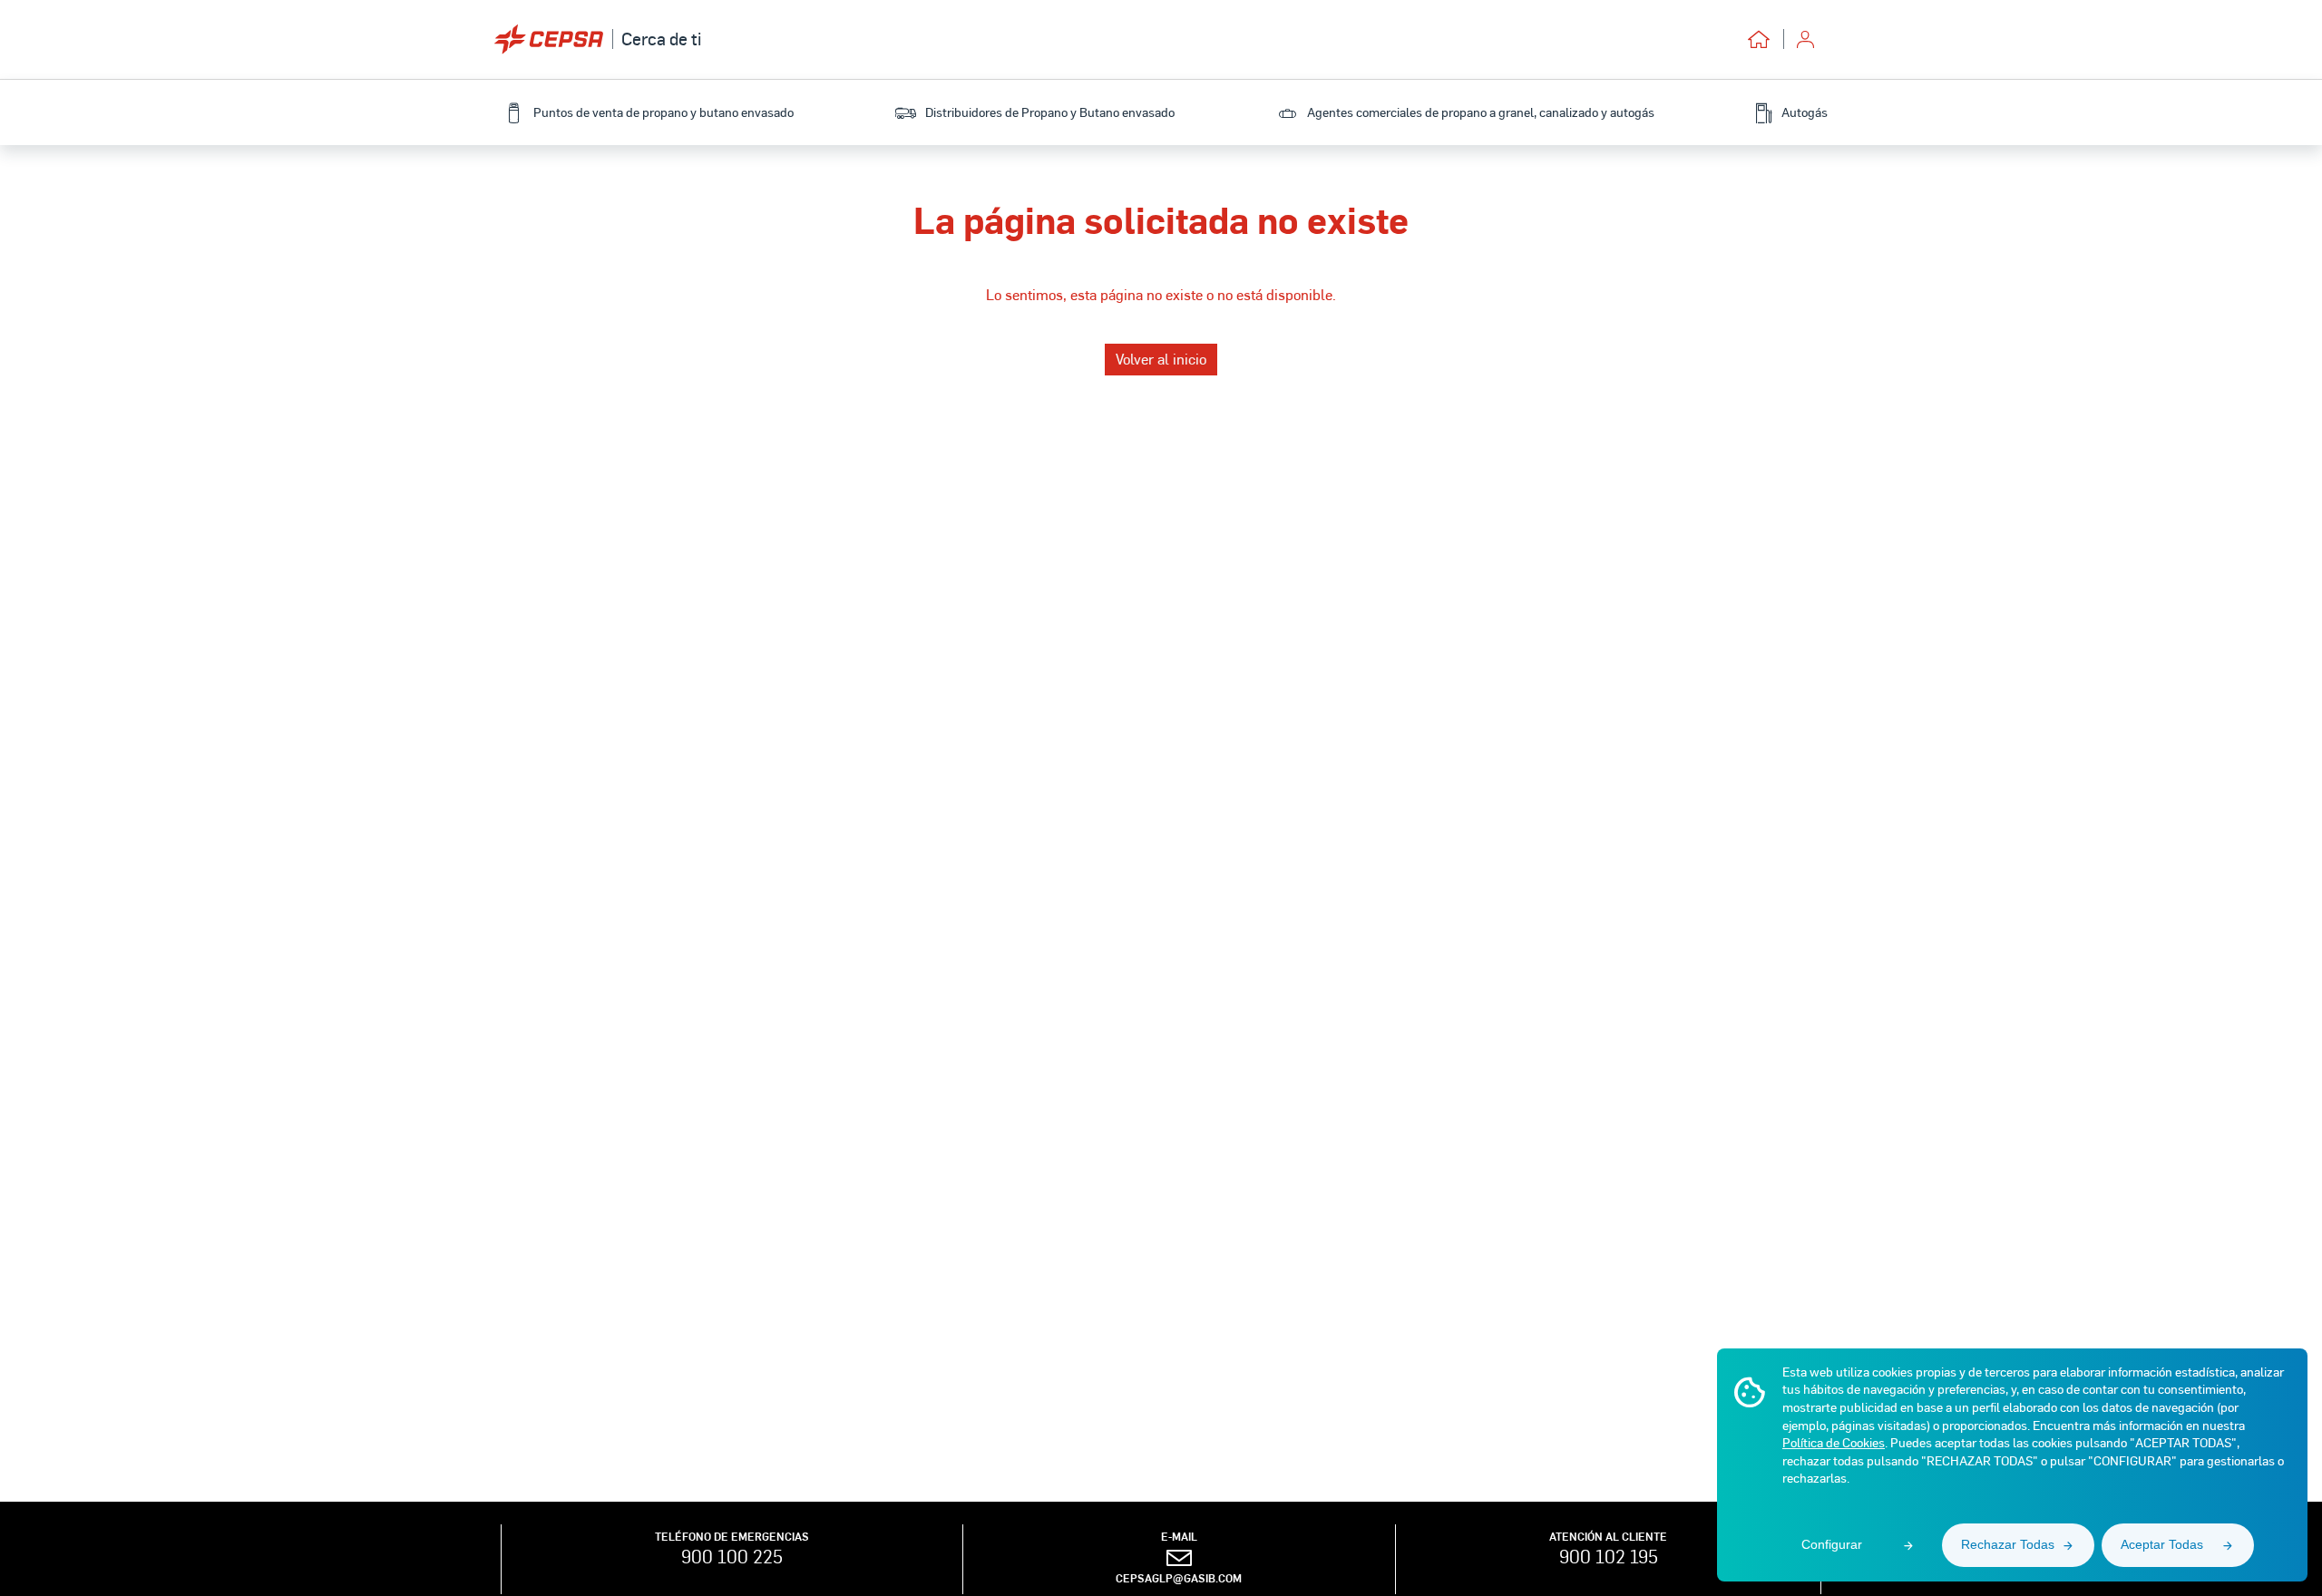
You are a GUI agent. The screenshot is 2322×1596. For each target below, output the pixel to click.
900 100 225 (732, 1556)
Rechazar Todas (2008, 1544)
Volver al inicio (1161, 359)
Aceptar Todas (2162, 1544)
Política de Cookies (1834, 1442)
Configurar (1832, 1544)
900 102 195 (1609, 1556)
